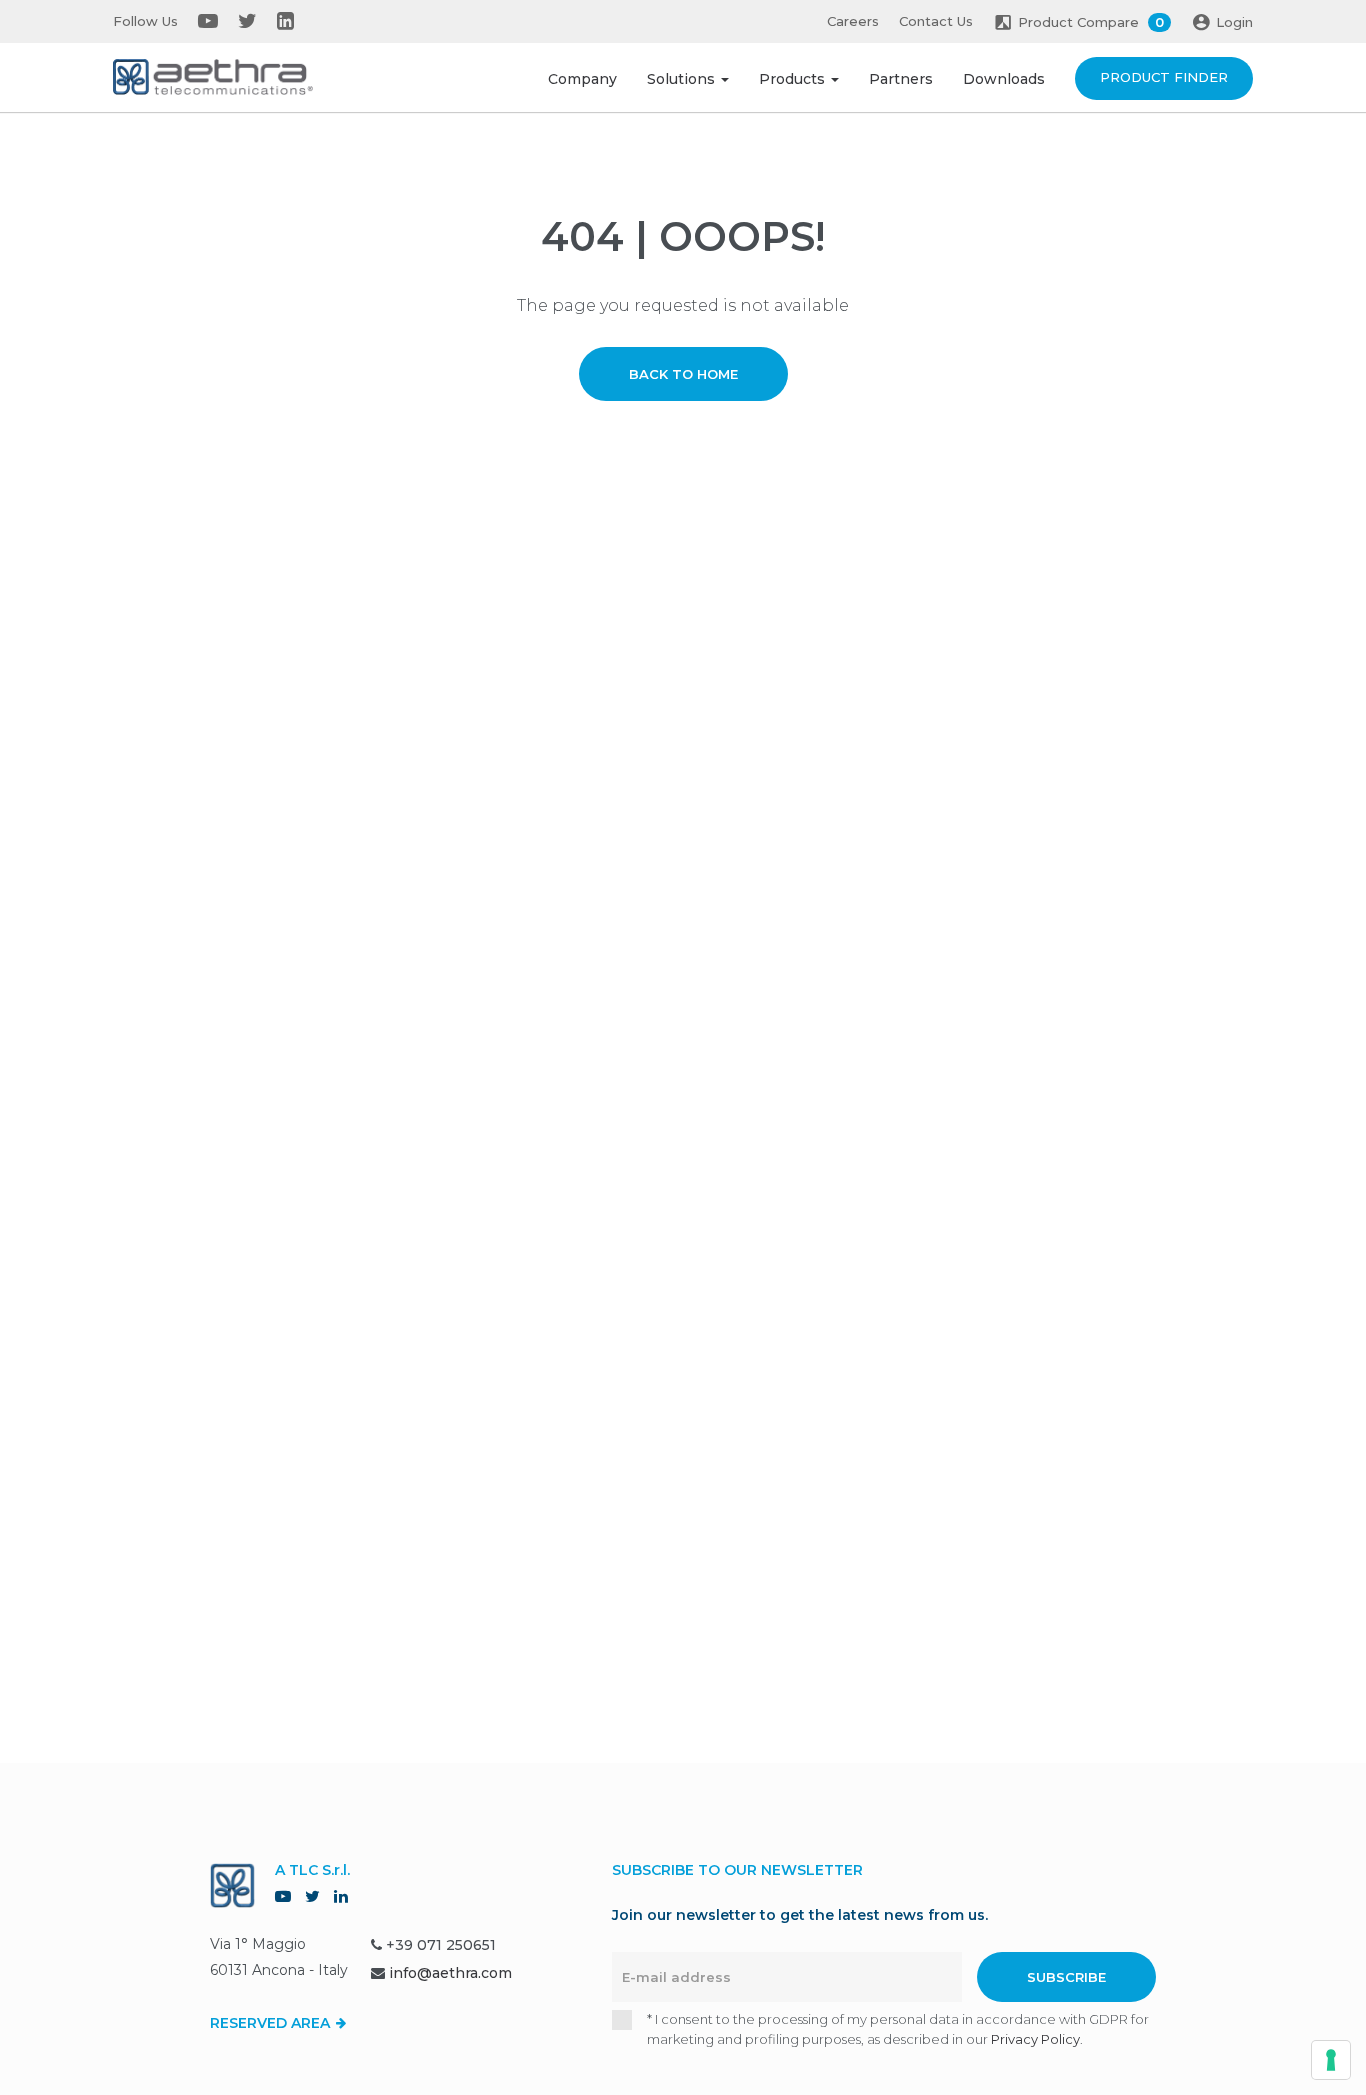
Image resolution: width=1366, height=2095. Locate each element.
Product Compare (1091, 22)
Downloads (1004, 79)
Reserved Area (272, 2023)
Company (582, 79)
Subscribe (1066, 1977)
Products (794, 79)
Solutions (683, 79)
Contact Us (936, 21)
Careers (853, 21)
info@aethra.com (450, 1973)
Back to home (683, 374)
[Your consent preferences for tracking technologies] (1331, 2060)
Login (1234, 22)
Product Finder (1164, 77)
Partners (901, 79)
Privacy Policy (1035, 2039)
